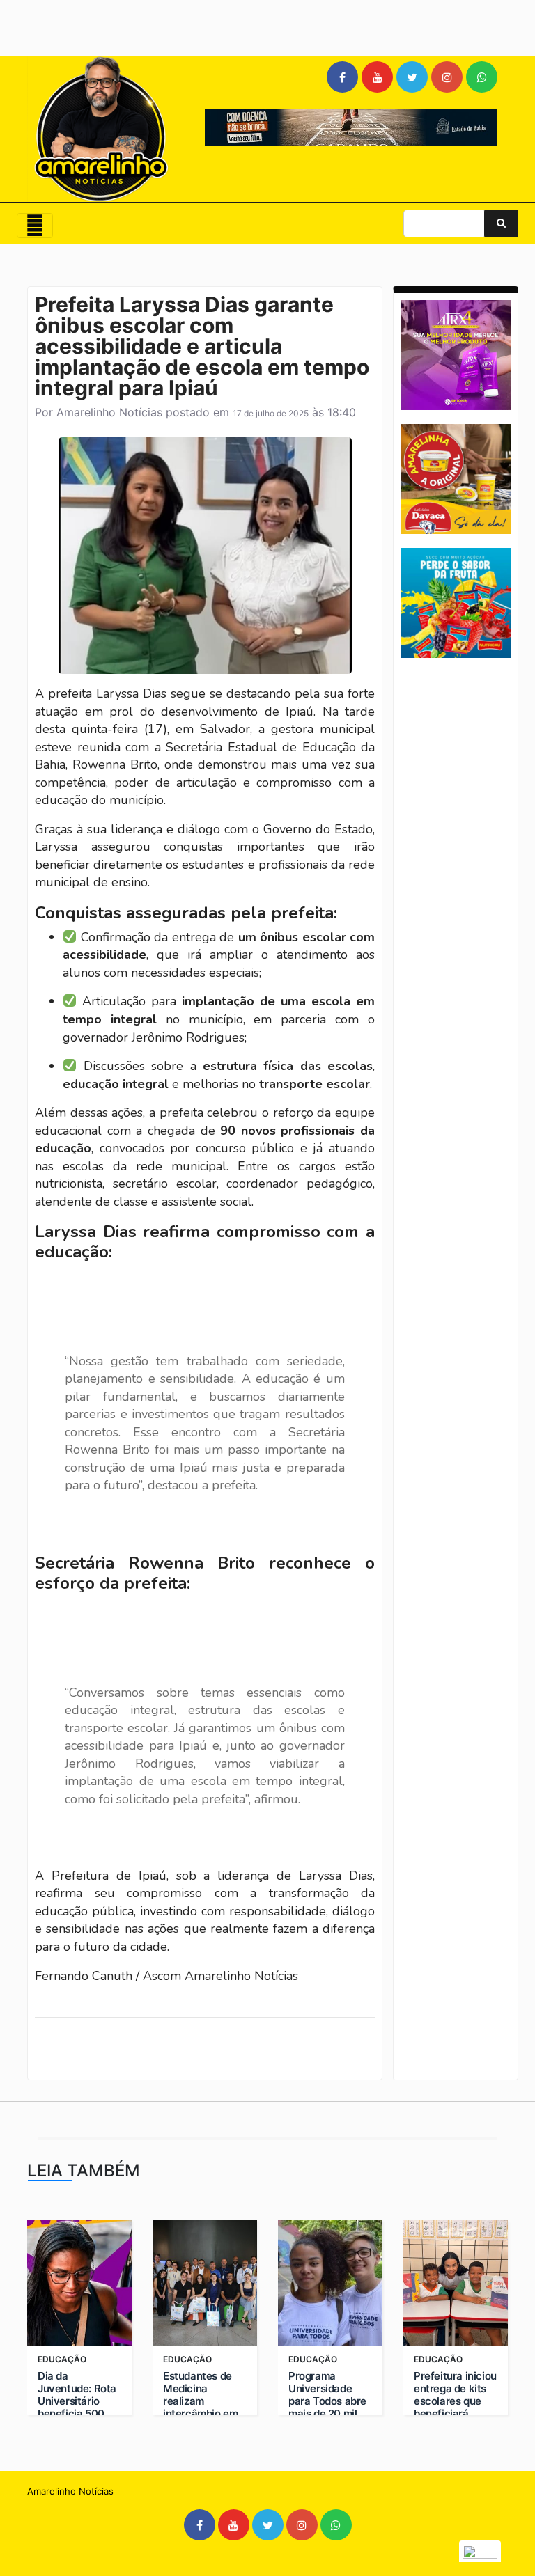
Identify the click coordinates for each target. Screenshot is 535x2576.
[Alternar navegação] (35, 226)
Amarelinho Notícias (109, 412)
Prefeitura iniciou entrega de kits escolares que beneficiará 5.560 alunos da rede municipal (455, 2408)
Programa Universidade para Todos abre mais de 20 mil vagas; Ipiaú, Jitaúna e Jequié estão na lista (328, 2414)
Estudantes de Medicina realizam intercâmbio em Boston (200, 2401)
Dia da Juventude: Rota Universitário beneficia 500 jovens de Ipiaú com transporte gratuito (77, 2414)
